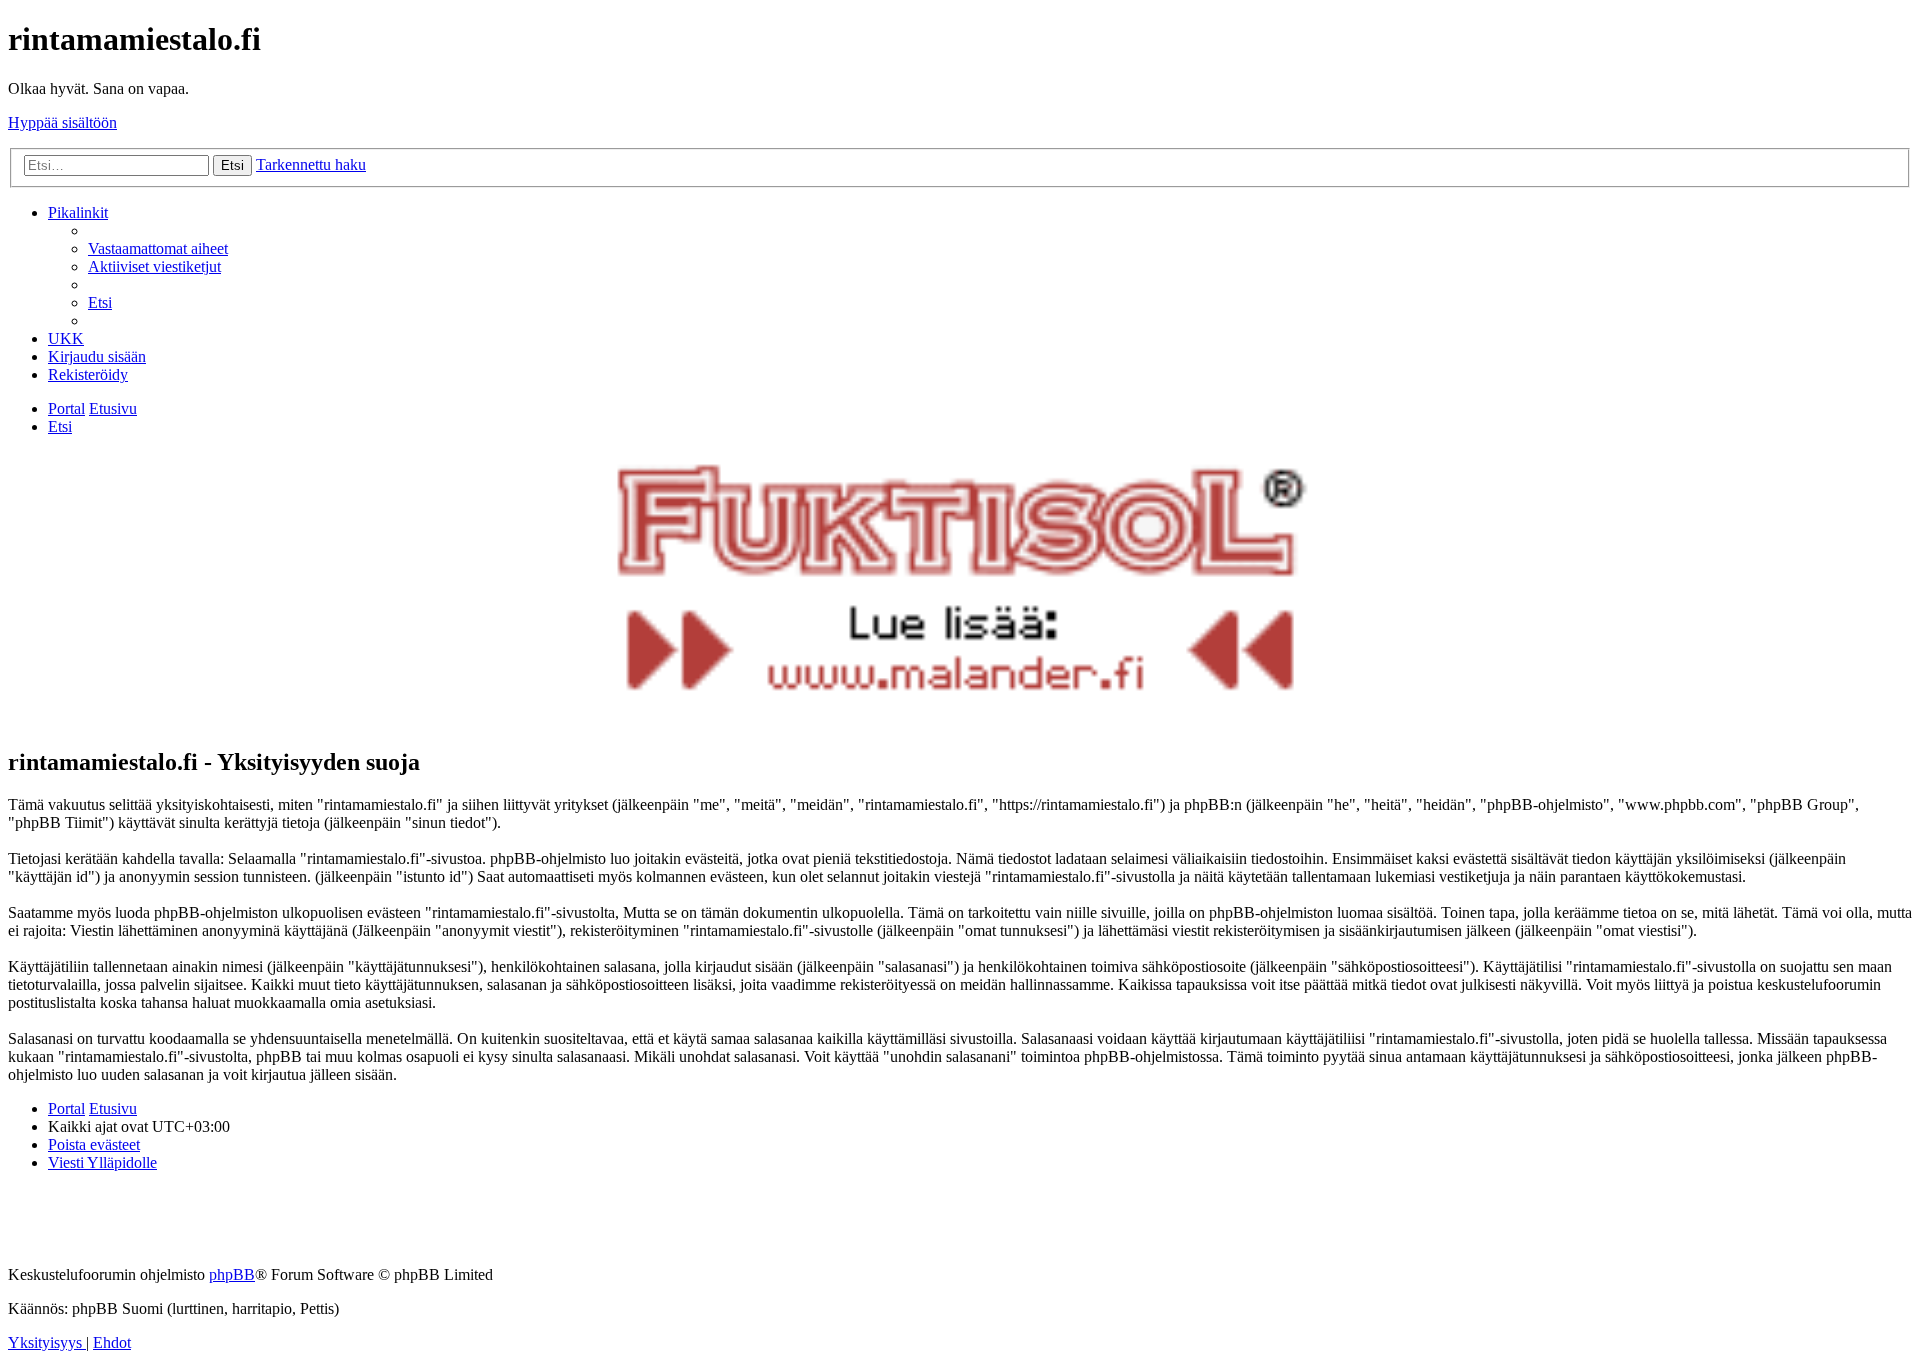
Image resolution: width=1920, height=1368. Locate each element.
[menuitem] (158, 248)
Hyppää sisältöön (62, 122)
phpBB (232, 1274)
